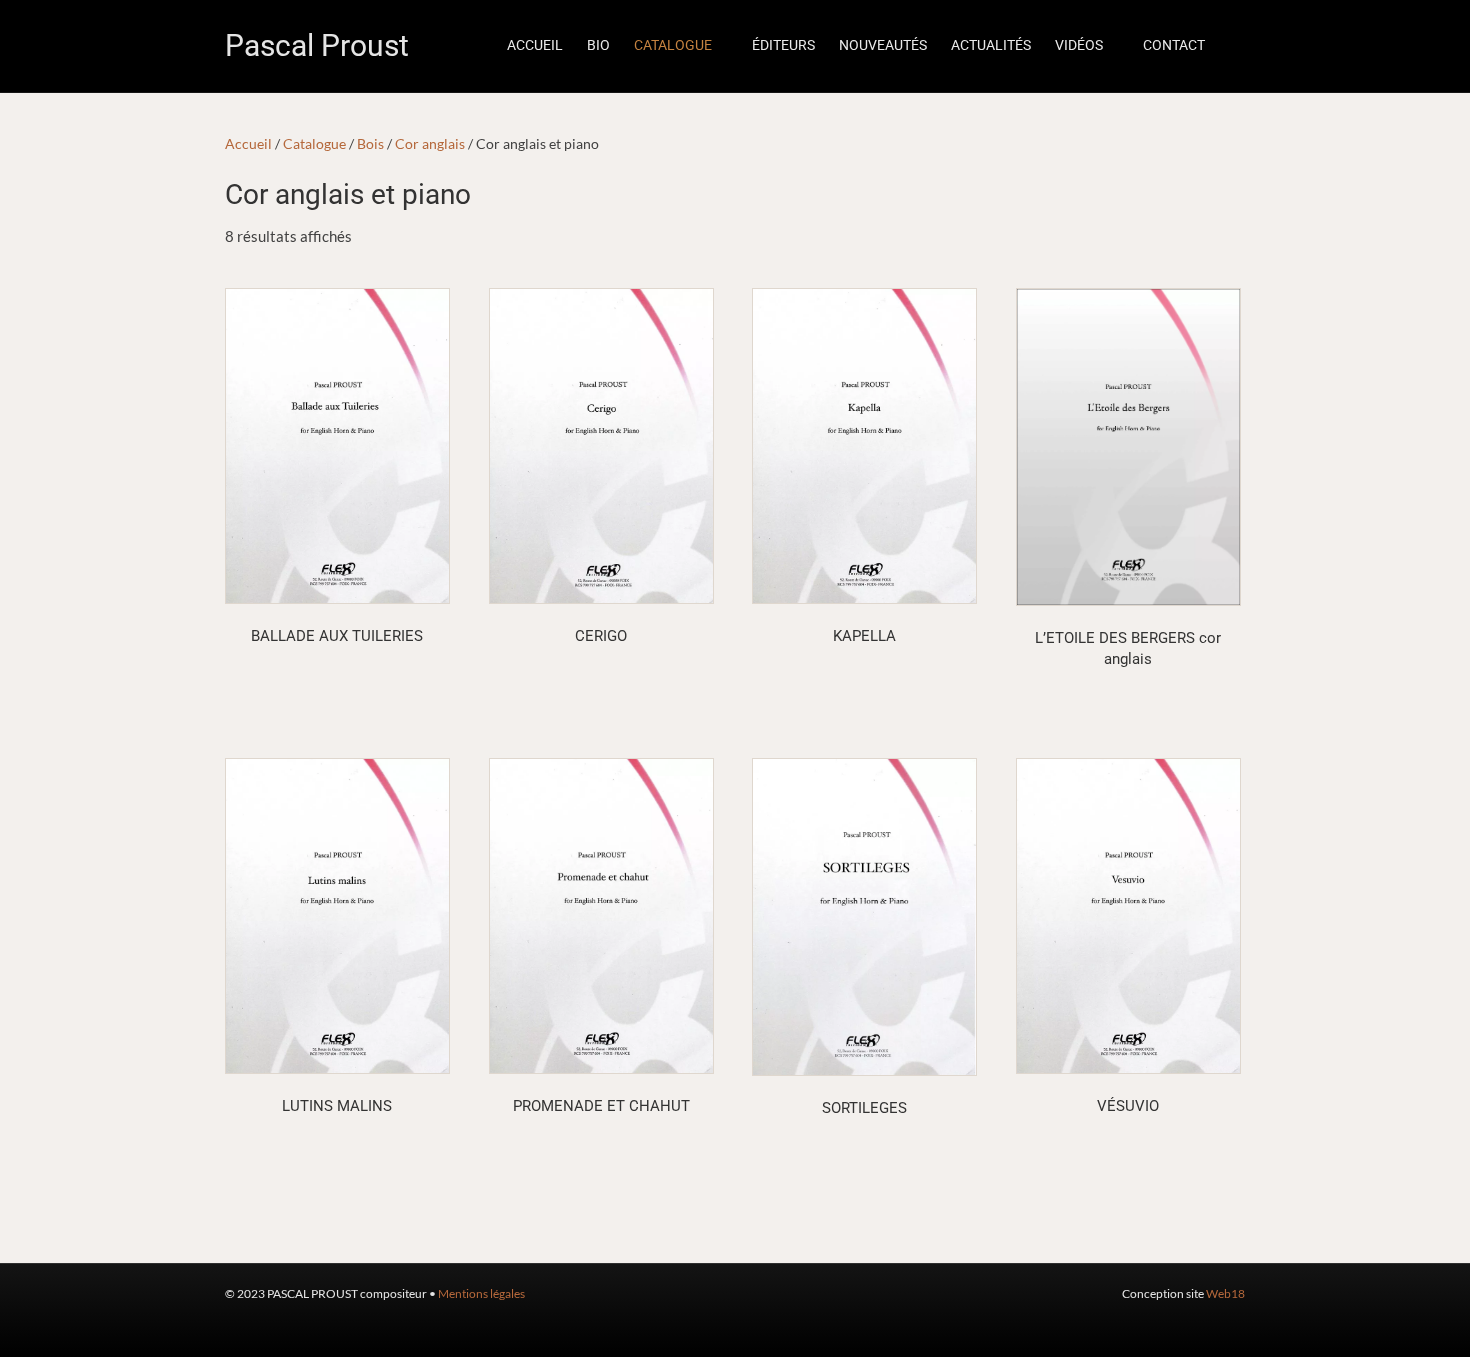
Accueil (248, 143)
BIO (598, 45)
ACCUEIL (535, 45)
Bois (370, 143)
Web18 (1225, 1293)
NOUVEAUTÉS (883, 45)
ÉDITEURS (783, 45)
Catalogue (314, 143)
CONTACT (1174, 45)
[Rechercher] (1231, 46)
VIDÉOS (1079, 45)
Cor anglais (430, 143)
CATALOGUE (673, 45)
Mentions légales (481, 1293)
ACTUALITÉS (991, 45)
